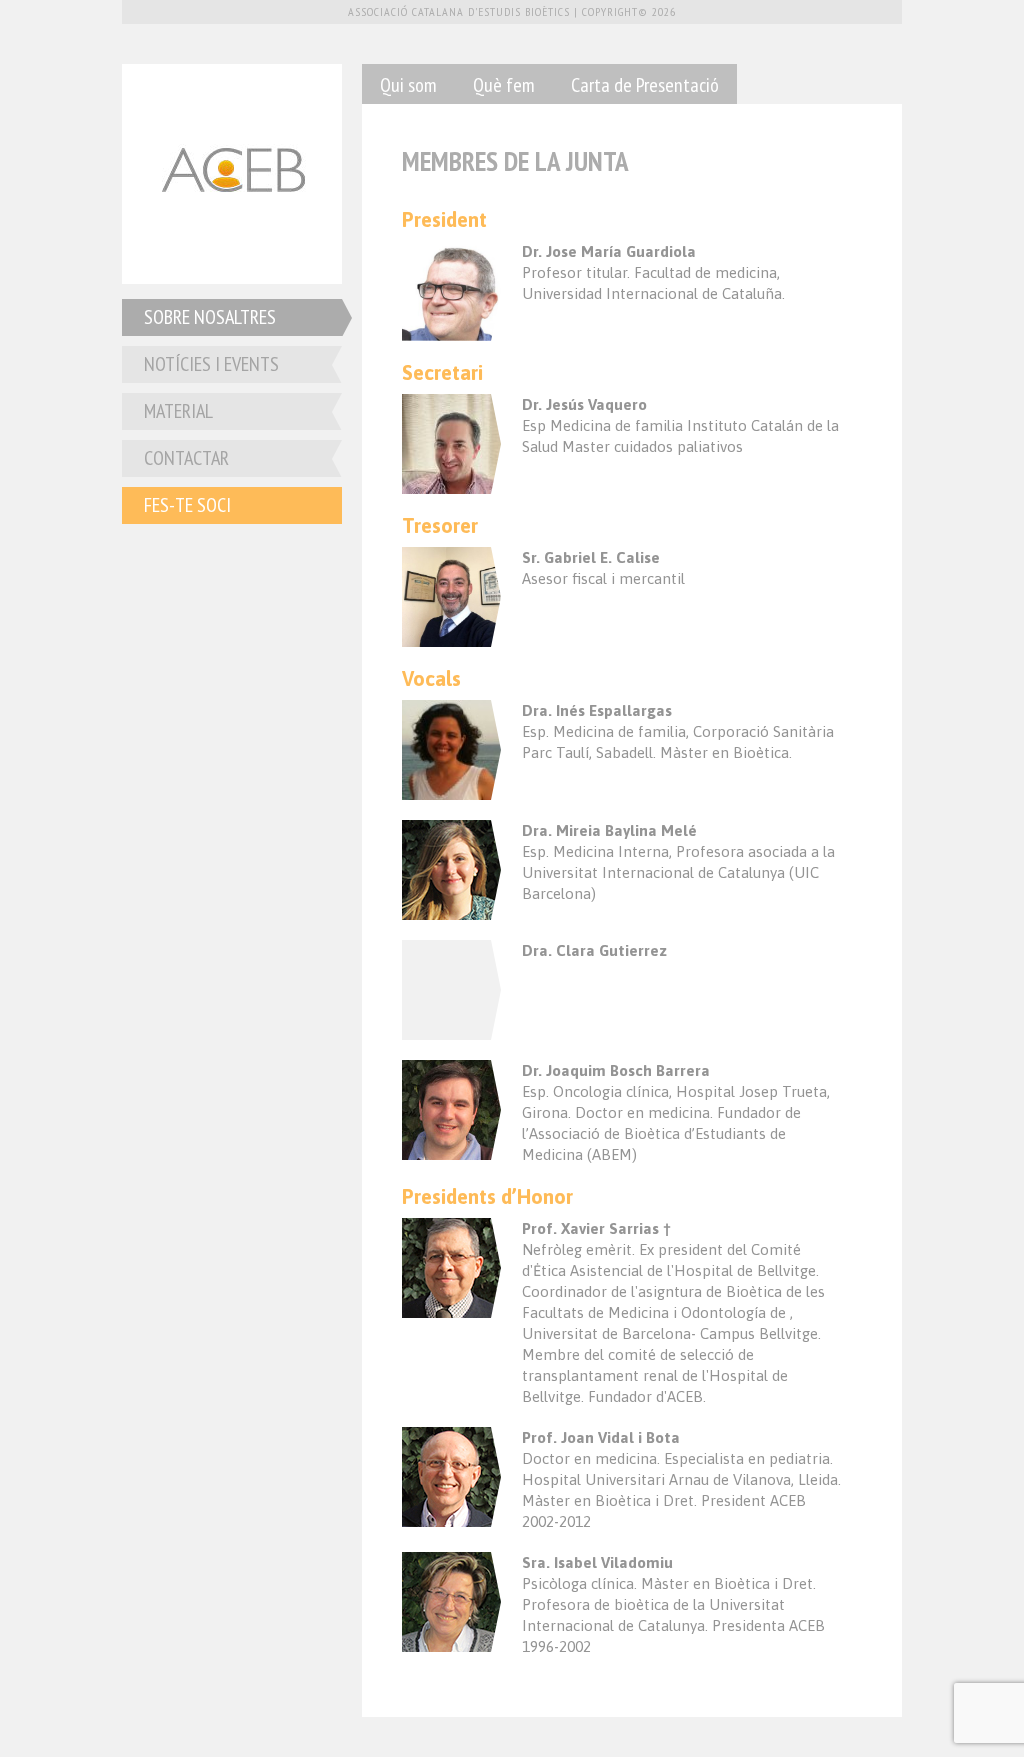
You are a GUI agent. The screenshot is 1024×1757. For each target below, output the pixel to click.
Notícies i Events (211, 364)
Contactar (186, 458)
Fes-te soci (187, 505)
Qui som (408, 85)
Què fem (504, 85)
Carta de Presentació (645, 85)
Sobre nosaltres (210, 317)
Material (178, 411)
